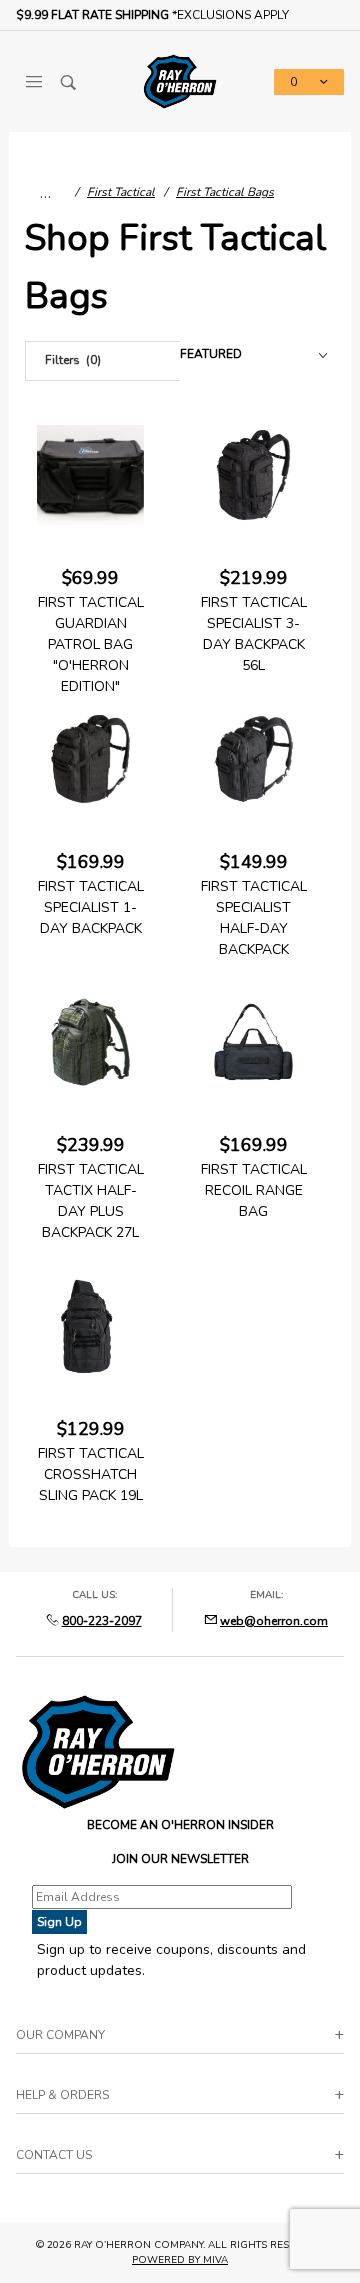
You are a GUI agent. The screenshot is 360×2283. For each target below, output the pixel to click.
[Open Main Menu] (33, 82)
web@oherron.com (274, 1621)
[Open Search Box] (68, 82)
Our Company (60, 2035)
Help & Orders (62, 2095)
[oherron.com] (180, 80)
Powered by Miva (180, 2260)
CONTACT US (54, 2155)
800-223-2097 (102, 1621)
